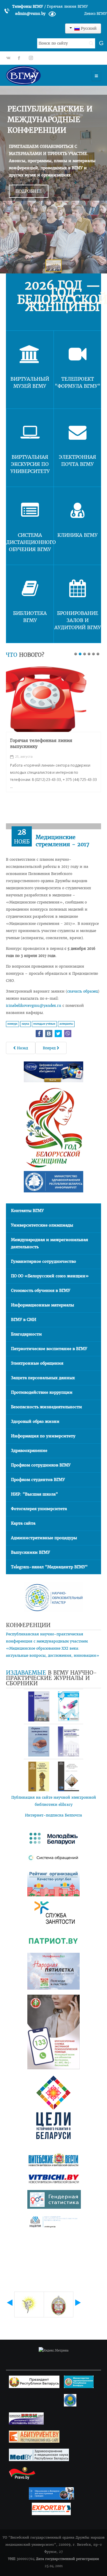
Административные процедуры (44, 1538)
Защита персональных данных (43, 1378)
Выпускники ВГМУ (30, 1552)
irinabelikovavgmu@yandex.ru (34, 1005)
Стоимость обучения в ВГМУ (41, 1291)
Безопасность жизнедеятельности (47, 1407)
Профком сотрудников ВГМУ (41, 1465)
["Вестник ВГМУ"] (39, 1706)
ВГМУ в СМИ (24, 1320)
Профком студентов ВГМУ (38, 1480)
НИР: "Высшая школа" (34, 1494)
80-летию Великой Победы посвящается (41, 743)
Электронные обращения (37, 1363)
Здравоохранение (29, 1451)
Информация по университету (43, 1436)
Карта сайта (23, 1523)
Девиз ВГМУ (96, 14)
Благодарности (26, 1334)
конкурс (12, 1024)
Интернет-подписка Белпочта (53, 1815)
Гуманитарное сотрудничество (44, 1261)
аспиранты (66, 1024)
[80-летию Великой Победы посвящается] (46, 699)
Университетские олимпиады (42, 1225)
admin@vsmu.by (30, 14)
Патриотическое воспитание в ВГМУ (49, 1349)
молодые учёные (44, 1024)
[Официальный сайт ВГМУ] (40, 75)
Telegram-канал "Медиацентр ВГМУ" (49, 1567)
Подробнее (29, 191)
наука (25, 1024)
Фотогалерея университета (39, 1509)
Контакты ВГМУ (27, 1211)
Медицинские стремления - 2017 (63, 841)
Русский (88, 28)
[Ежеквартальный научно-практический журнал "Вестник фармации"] (68, 1706)
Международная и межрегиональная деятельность (49, 1243)
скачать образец (82, 991)
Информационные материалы (43, 1305)
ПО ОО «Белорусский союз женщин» (50, 1276)
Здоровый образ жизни (35, 1421)
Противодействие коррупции (42, 1392)
